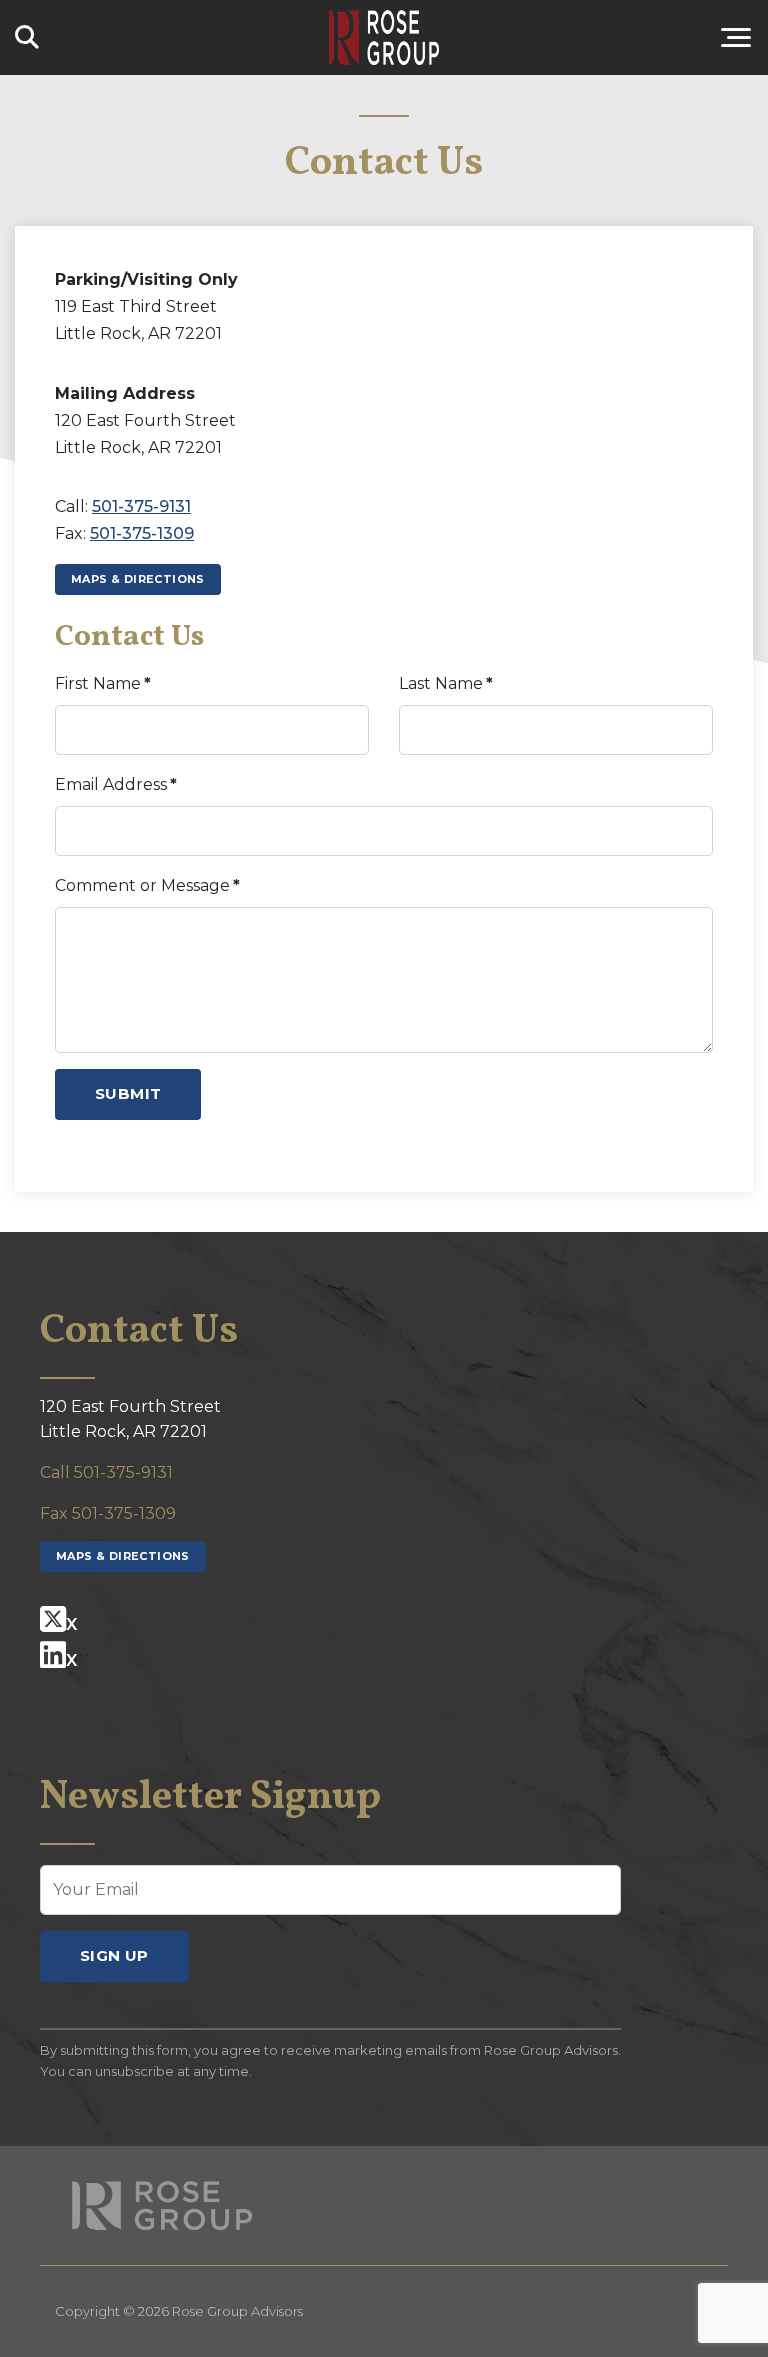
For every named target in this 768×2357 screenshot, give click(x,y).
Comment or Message (147, 885)
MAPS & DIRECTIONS (138, 579)
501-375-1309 (142, 533)
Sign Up (114, 1955)
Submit (128, 1093)
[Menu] (622, 38)
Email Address (116, 784)
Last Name (446, 683)
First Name (103, 683)
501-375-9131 (141, 506)
